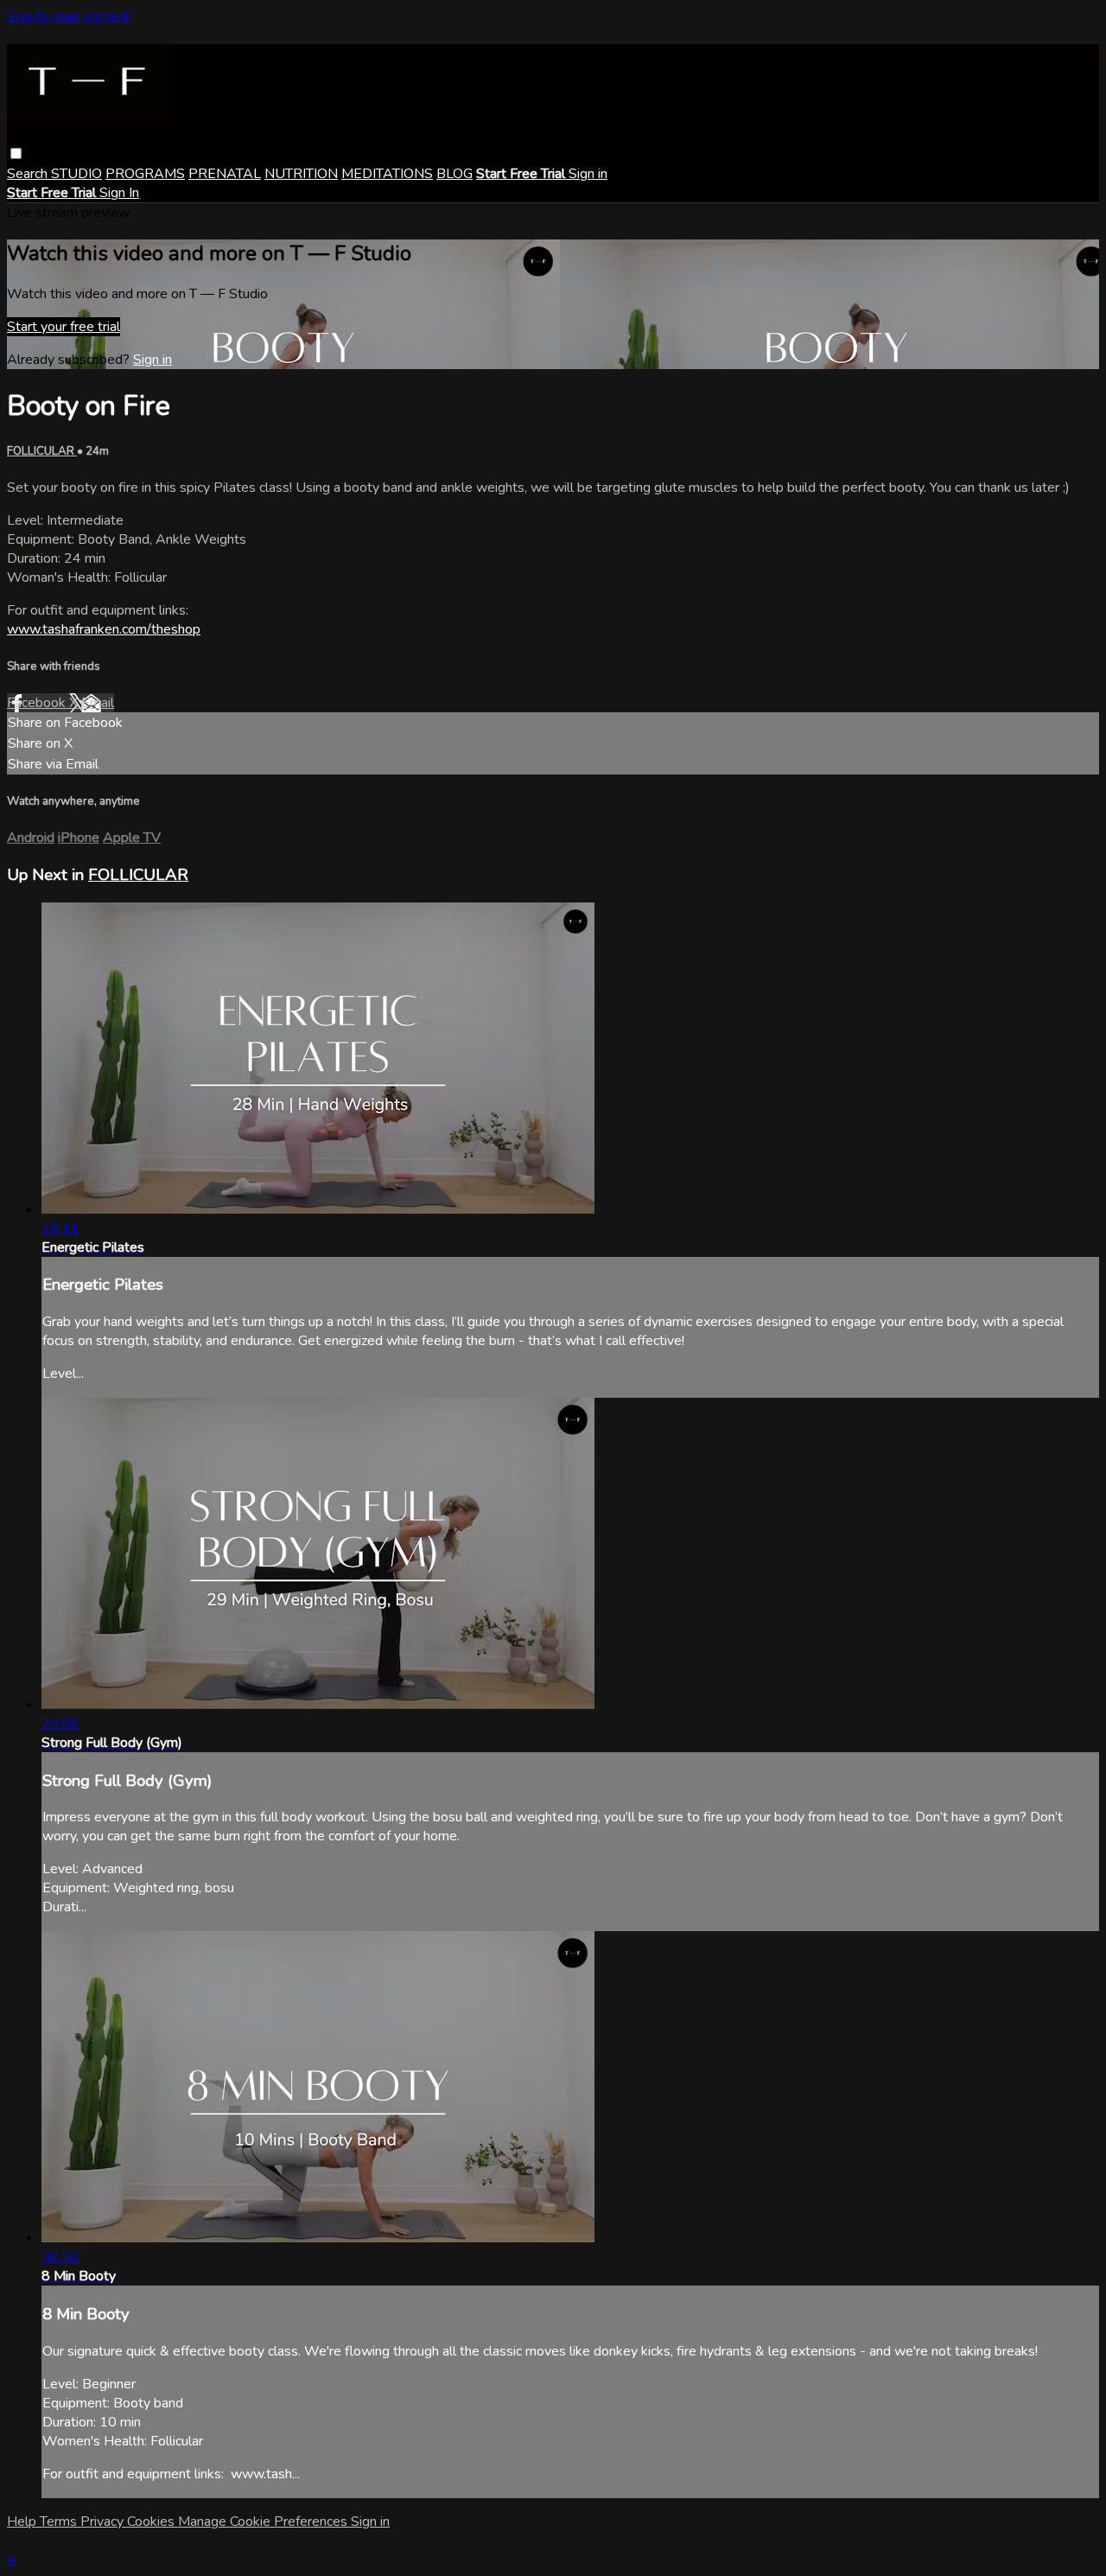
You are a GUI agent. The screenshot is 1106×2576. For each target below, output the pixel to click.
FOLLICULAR (42, 451)
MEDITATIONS (387, 174)
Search (29, 174)
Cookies (153, 2522)
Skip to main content (68, 16)
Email (98, 703)
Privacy (104, 2522)
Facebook (38, 703)
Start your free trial (64, 327)
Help (23, 2522)
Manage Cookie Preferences (264, 2522)
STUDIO (76, 174)
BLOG (454, 174)
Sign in (588, 174)
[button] (16, 153)
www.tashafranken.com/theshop (104, 629)
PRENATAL (225, 174)
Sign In (119, 193)
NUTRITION (301, 174)
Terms (60, 2522)
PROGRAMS (145, 174)
